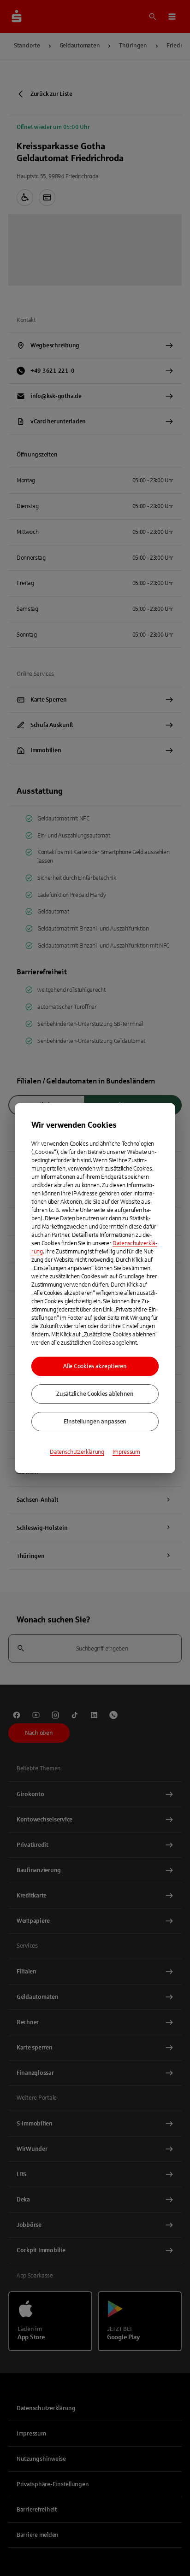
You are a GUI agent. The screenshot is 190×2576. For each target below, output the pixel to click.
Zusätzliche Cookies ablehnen (95, 1394)
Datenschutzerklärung (77, 1452)
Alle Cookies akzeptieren (95, 1366)
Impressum (126, 1452)
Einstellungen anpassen (95, 1422)
